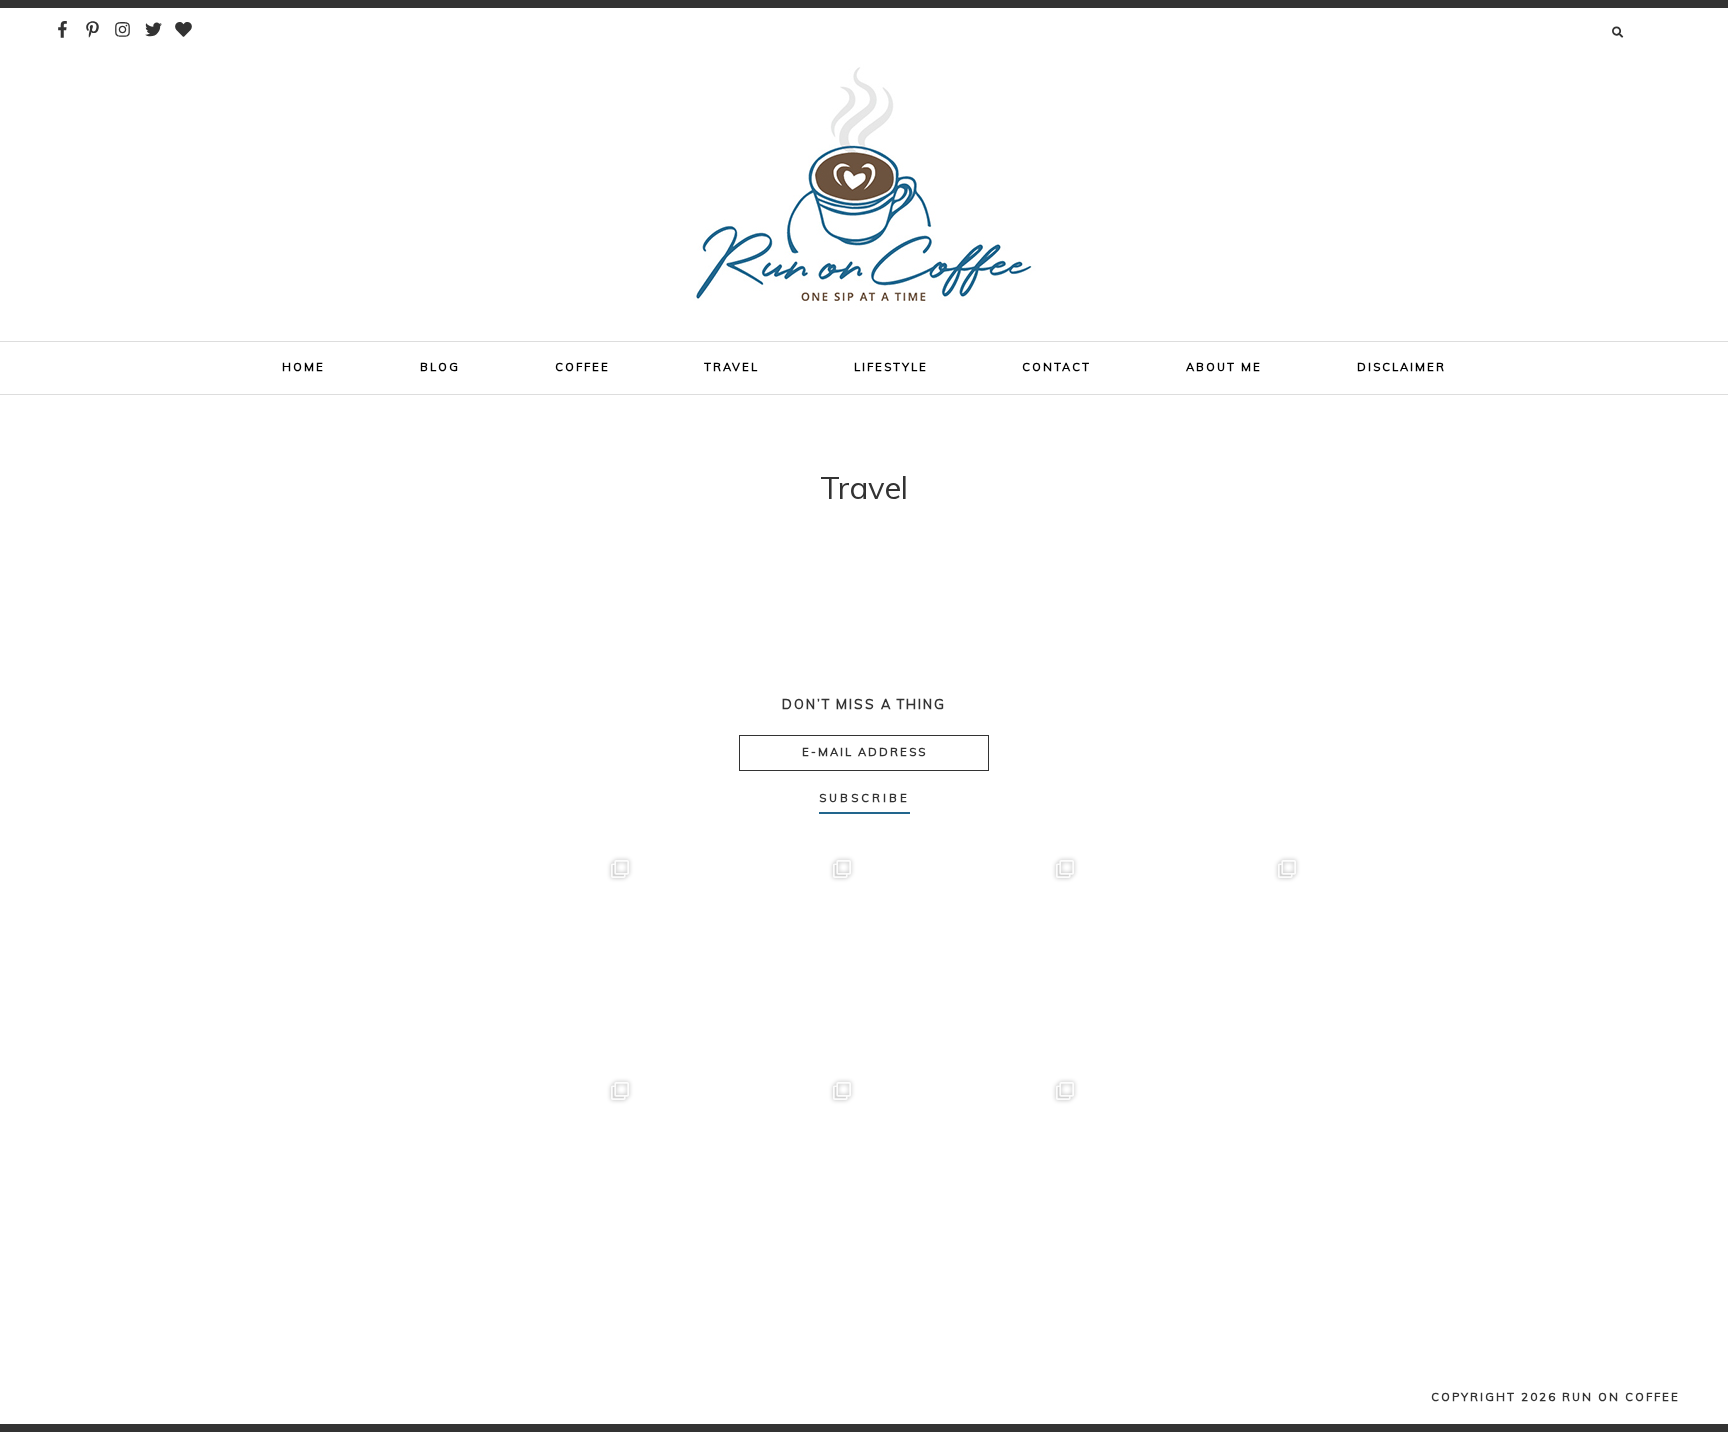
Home (303, 367)
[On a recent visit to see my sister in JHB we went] (975, 1180)
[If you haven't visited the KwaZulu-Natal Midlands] (530, 958)
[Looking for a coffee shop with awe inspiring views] (1198, 958)
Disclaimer (1401, 367)
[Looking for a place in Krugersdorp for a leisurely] (753, 1180)
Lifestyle (891, 367)
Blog (440, 367)
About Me (1224, 367)
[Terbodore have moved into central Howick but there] (975, 958)
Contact (1056, 367)
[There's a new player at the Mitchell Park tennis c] (753, 958)
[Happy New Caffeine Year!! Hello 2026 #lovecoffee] (1198, 1180)
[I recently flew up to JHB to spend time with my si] (530, 1180)
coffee (582, 367)
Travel (731, 367)
